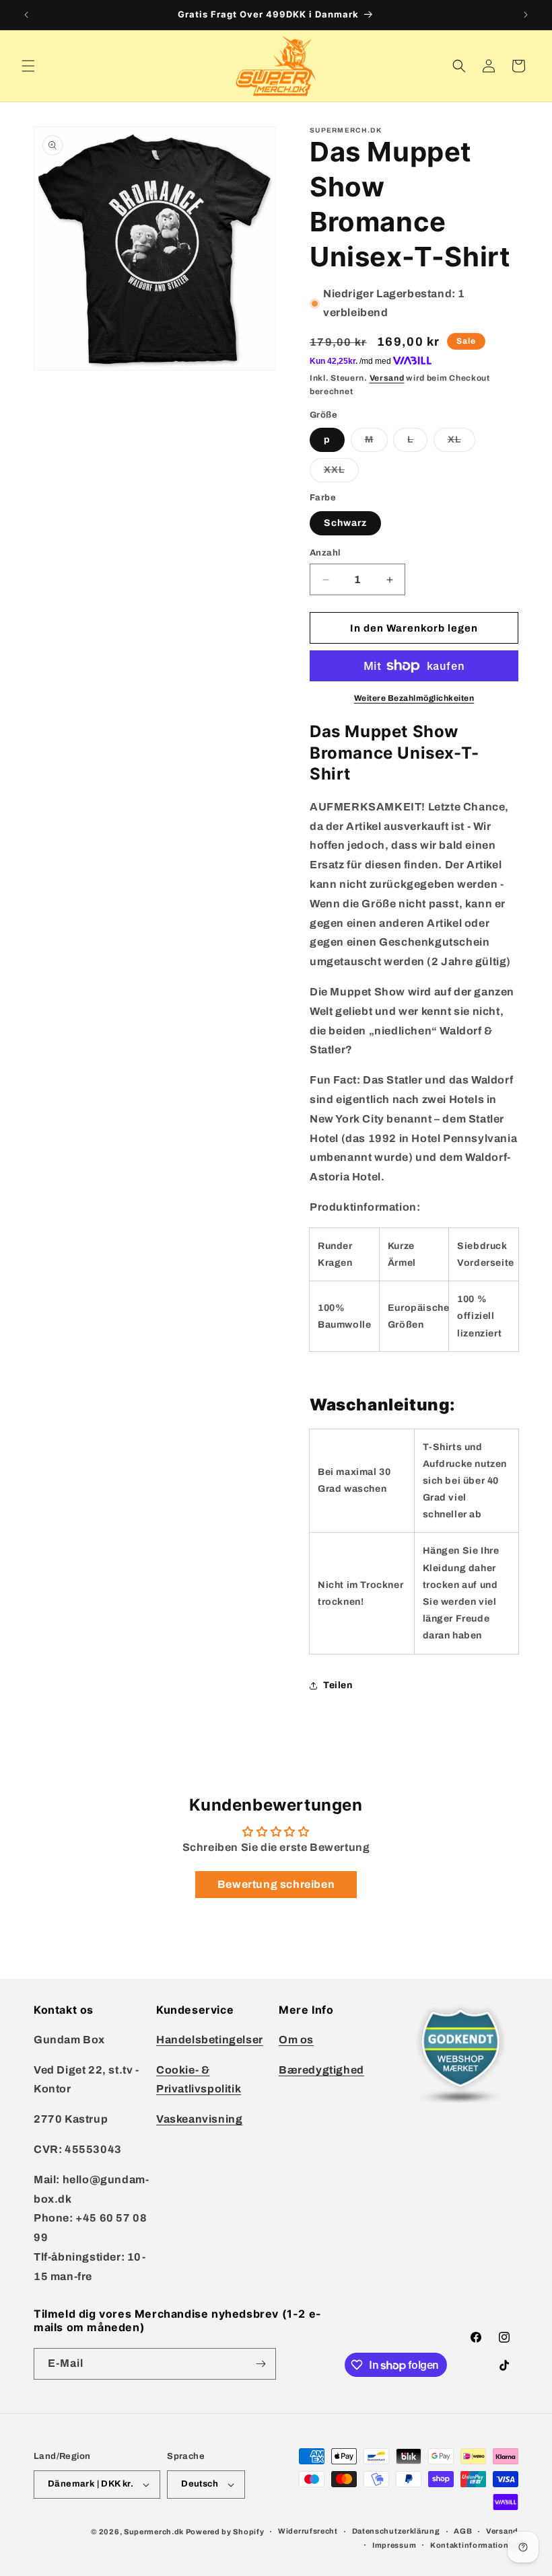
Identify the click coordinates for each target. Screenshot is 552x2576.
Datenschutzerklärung (396, 2531)
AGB (463, 2531)
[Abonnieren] (261, 2364)
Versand (387, 378)
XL (461, 443)
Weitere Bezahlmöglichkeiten (414, 698)
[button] (28, 66)
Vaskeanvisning (199, 2119)
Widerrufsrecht (308, 2531)
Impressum (394, 2545)
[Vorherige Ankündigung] (26, 15)
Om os (296, 2040)
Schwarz (345, 523)
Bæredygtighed (321, 2070)
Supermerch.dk (154, 2532)
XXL (341, 473)
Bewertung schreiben (276, 1884)
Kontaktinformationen (474, 2545)
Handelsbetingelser (210, 2040)
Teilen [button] (338, 1685)
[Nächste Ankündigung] (526, 15)
